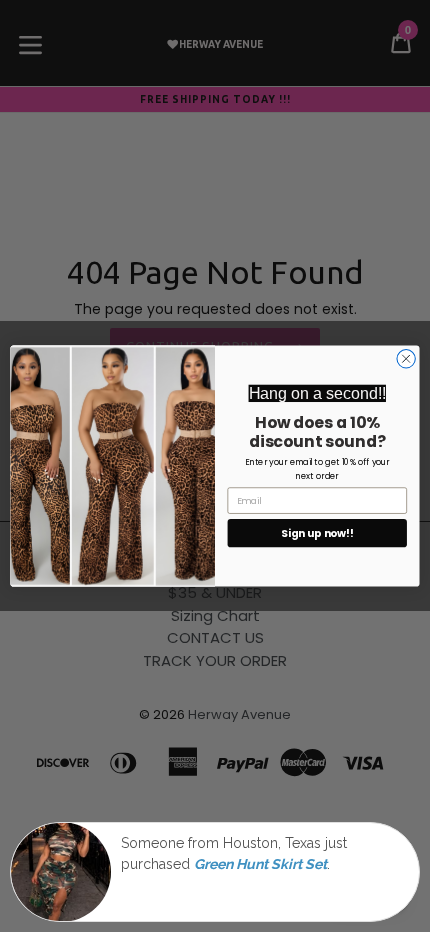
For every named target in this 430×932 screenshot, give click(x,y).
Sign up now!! (317, 533)
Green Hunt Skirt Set (260, 864)
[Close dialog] (406, 359)
